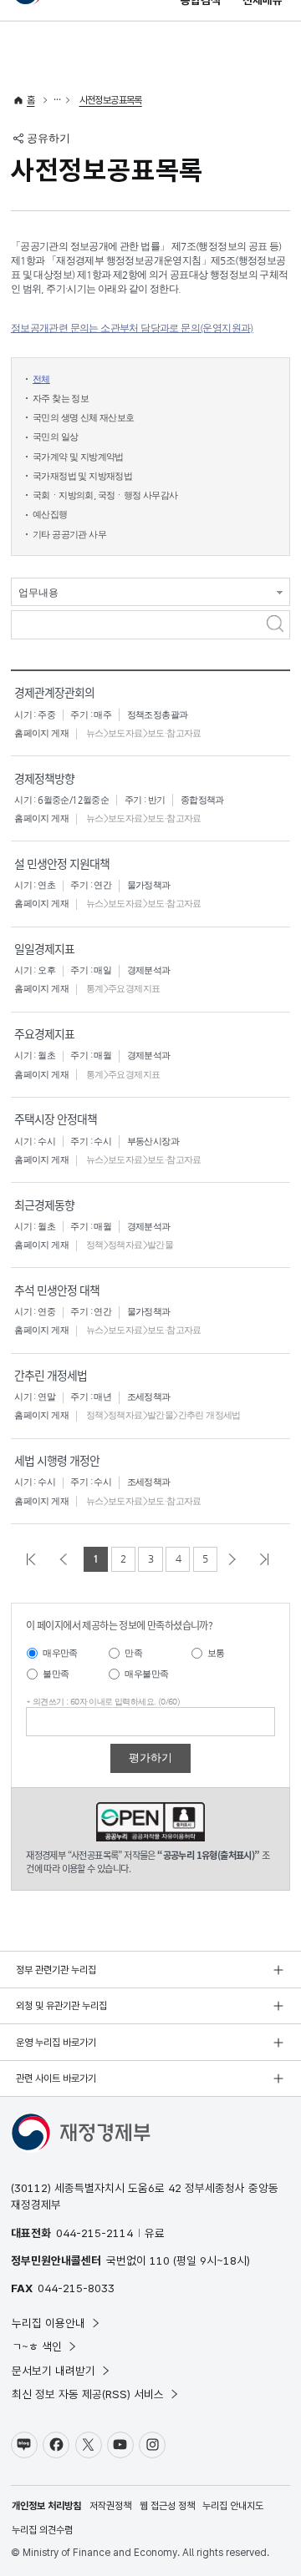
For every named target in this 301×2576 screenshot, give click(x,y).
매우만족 (60, 1653)
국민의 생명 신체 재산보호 (83, 418)
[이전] (66, 1559)
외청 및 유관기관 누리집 (61, 2006)
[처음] (34, 1559)
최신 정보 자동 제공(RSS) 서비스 (88, 2394)
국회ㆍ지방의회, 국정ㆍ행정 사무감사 (105, 495)
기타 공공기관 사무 (69, 535)
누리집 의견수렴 (42, 2530)
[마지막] (267, 1559)
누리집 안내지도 (233, 2506)
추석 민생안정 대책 (57, 1290)
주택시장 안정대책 (56, 1119)
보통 (216, 1653)
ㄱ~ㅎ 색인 (37, 2346)
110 (160, 2260)
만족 (133, 1653)
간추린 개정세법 (51, 1375)
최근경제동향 (44, 1205)
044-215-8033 (76, 2288)
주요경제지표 (44, 1033)
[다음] (235, 1559)
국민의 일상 (55, 437)
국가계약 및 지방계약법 (78, 457)
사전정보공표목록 (111, 100)
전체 (41, 379)
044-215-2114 (94, 2233)
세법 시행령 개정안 (57, 1460)
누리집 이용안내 (48, 2323)
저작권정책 (110, 2506)
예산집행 (50, 515)
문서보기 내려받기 (54, 2371)
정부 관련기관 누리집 (56, 1970)
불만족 (56, 1674)
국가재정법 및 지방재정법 (82, 476)
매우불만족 (146, 1674)
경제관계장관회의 (54, 692)
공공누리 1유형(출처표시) (150, 1822)
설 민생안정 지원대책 (62, 863)
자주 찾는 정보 (61, 399)
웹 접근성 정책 (167, 2506)
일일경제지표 (44, 948)
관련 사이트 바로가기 (56, 2078)
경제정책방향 (44, 778)
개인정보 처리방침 (46, 2506)
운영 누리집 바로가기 (56, 2043)
